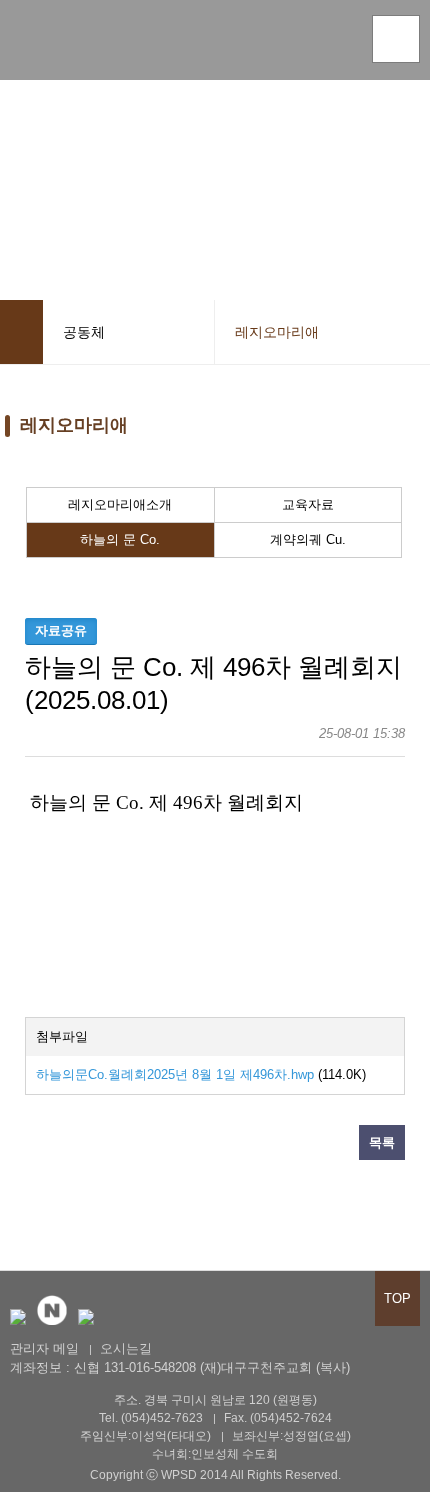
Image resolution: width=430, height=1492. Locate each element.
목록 (382, 1142)
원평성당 (75, 44)
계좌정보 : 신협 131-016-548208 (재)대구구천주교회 (161, 1367)
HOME (21, 332)
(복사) (333, 1367)
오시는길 (126, 1348)
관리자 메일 (44, 1348)
